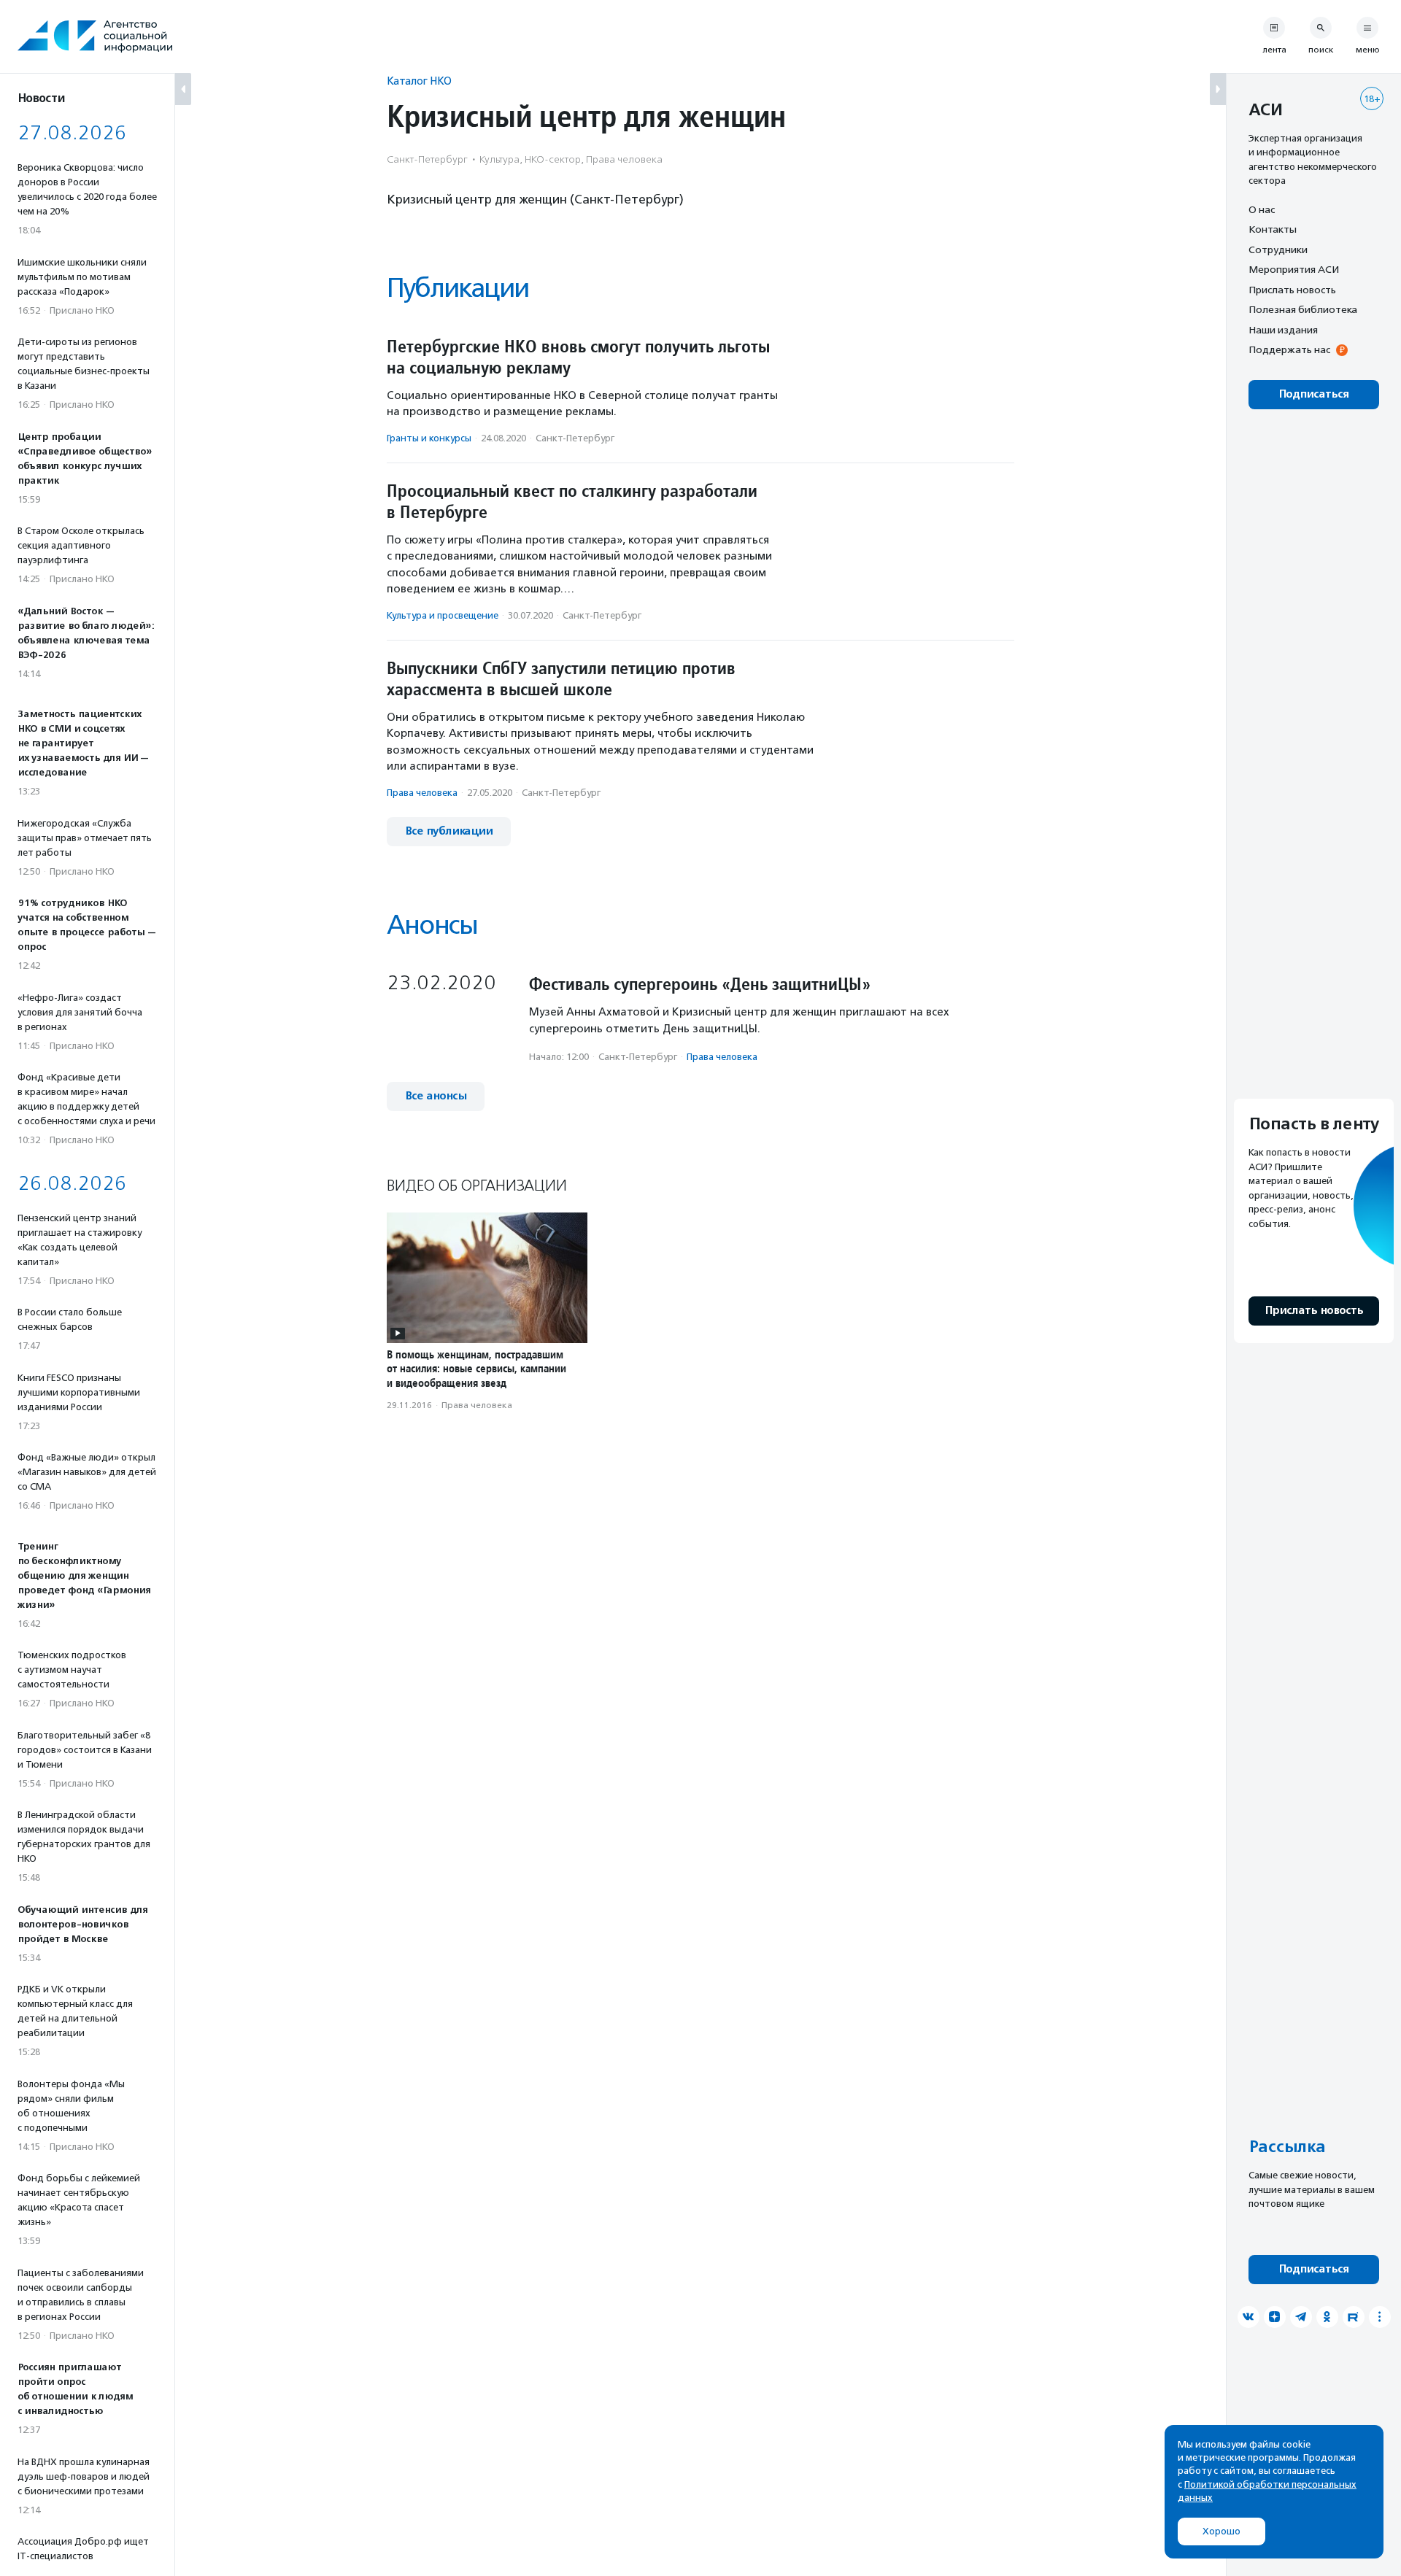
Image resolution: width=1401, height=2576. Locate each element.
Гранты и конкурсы (429, 438)
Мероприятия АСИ (1294, 270)
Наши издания (1283, 330)
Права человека (422, 793)
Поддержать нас (1289, 350)
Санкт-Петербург (575, 438)
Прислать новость (1292, 290)
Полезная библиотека (1303, 310)
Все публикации (449, 831)
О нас (1262, 209)
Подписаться (1314, 394)
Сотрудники (1278, 250)
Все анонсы (436, 1096)
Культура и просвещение (443, 615)
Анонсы (432, 925)
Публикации (458, 288)
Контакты (1273, 230)
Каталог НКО (419, 81)
